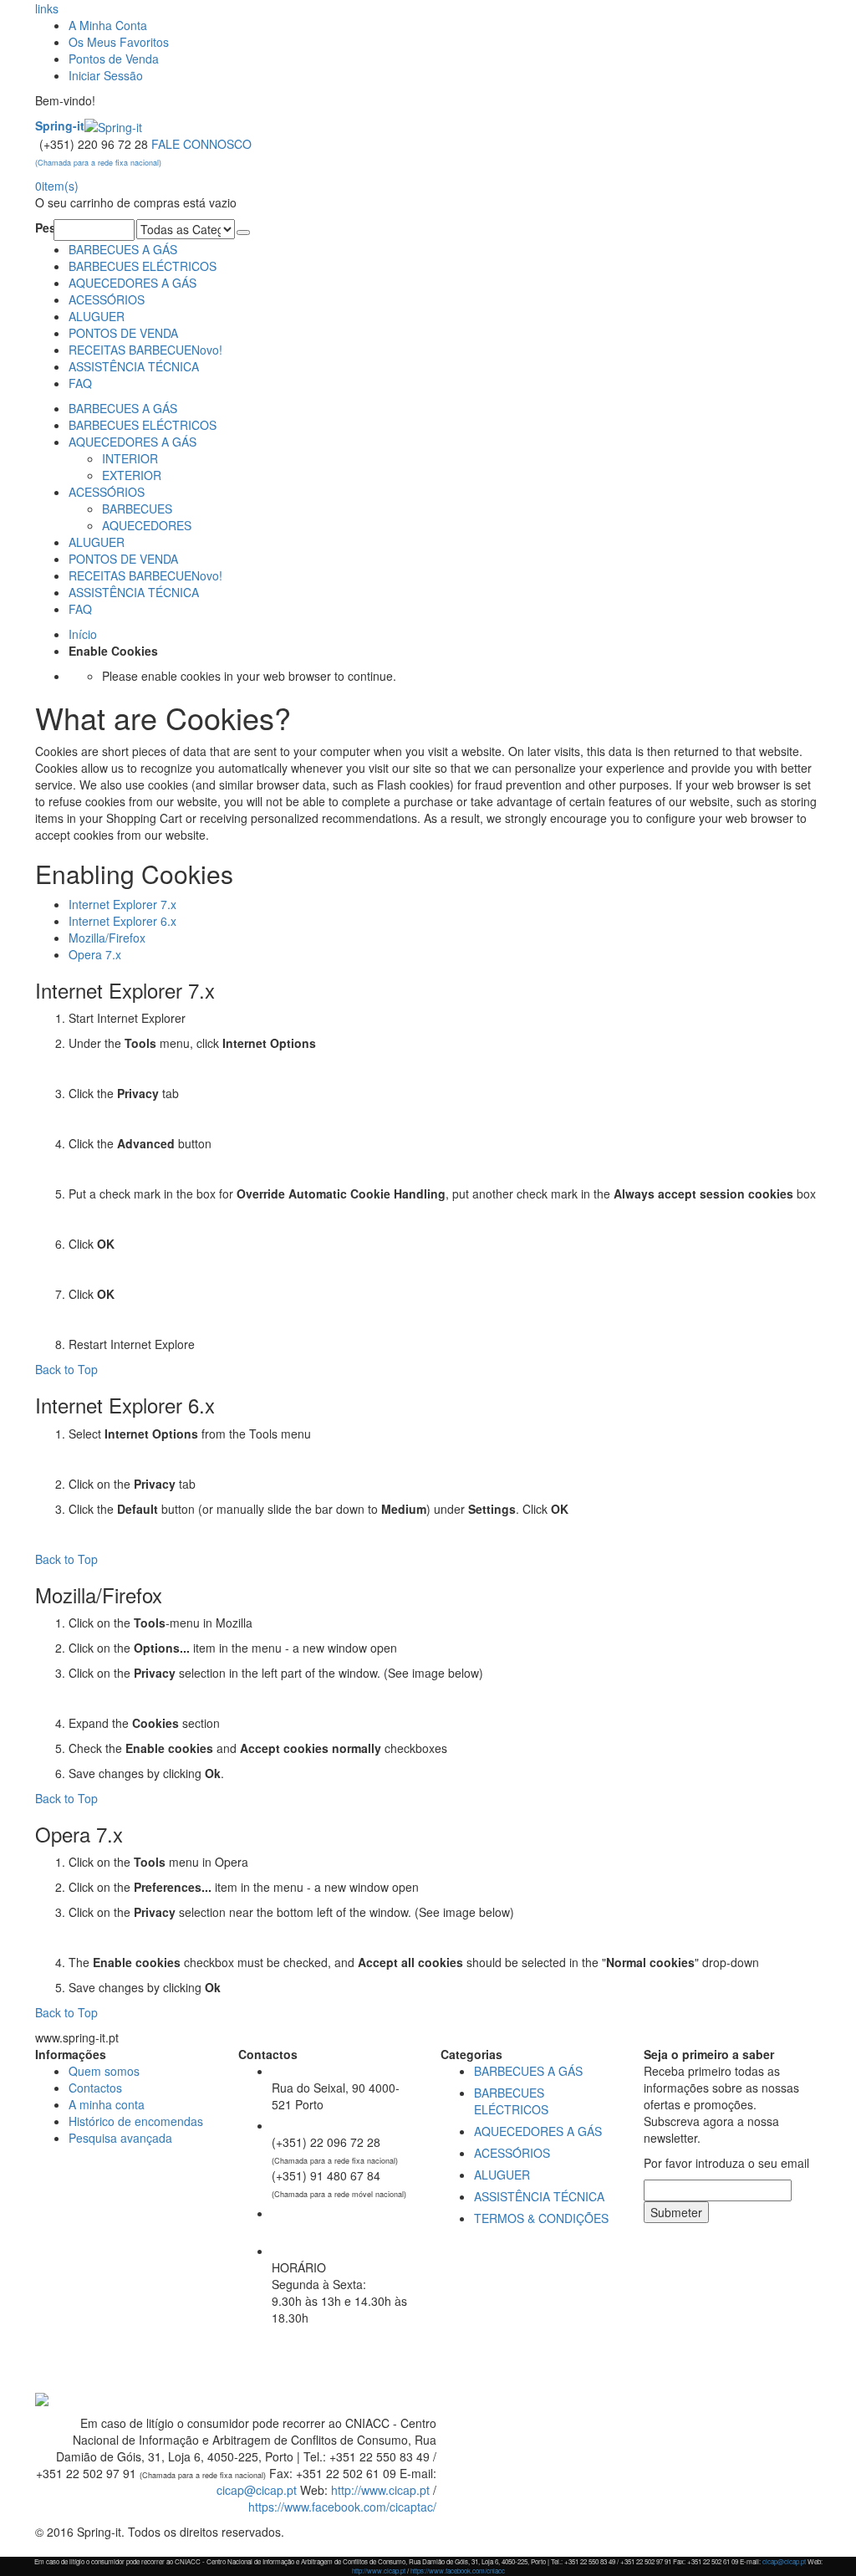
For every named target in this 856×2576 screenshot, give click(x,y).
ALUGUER (97, 316)
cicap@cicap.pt (257, 2490)
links (47, 8)
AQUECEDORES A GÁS (132, 283)
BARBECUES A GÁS (123, 249)
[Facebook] (37, 2380)
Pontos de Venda (114, 59)
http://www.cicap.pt (380, 2490)
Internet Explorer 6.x (122, 921)
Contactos (95, 2088)
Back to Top (66, 1369)
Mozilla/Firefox (107, 938)
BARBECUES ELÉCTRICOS (143, 266)
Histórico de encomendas (136, 2121)
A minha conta (107, 2104)
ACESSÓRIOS (107, 299)
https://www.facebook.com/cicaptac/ (342, 2507)
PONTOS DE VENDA (123, 333)
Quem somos (104, 2071)
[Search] (243, 233)
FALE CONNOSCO (143, 152)
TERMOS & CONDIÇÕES (541, 2218)
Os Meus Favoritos (119, 42)
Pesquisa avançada (120, 2138)
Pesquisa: (44, 227)
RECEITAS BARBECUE (145, 350)
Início (83, 634)
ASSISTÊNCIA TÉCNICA (134, 366)
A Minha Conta (108, 25)
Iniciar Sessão (106, 75)
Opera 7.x (95, 954)
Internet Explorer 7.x (122, 904)
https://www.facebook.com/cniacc (458, 2571)
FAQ (80, 383)
